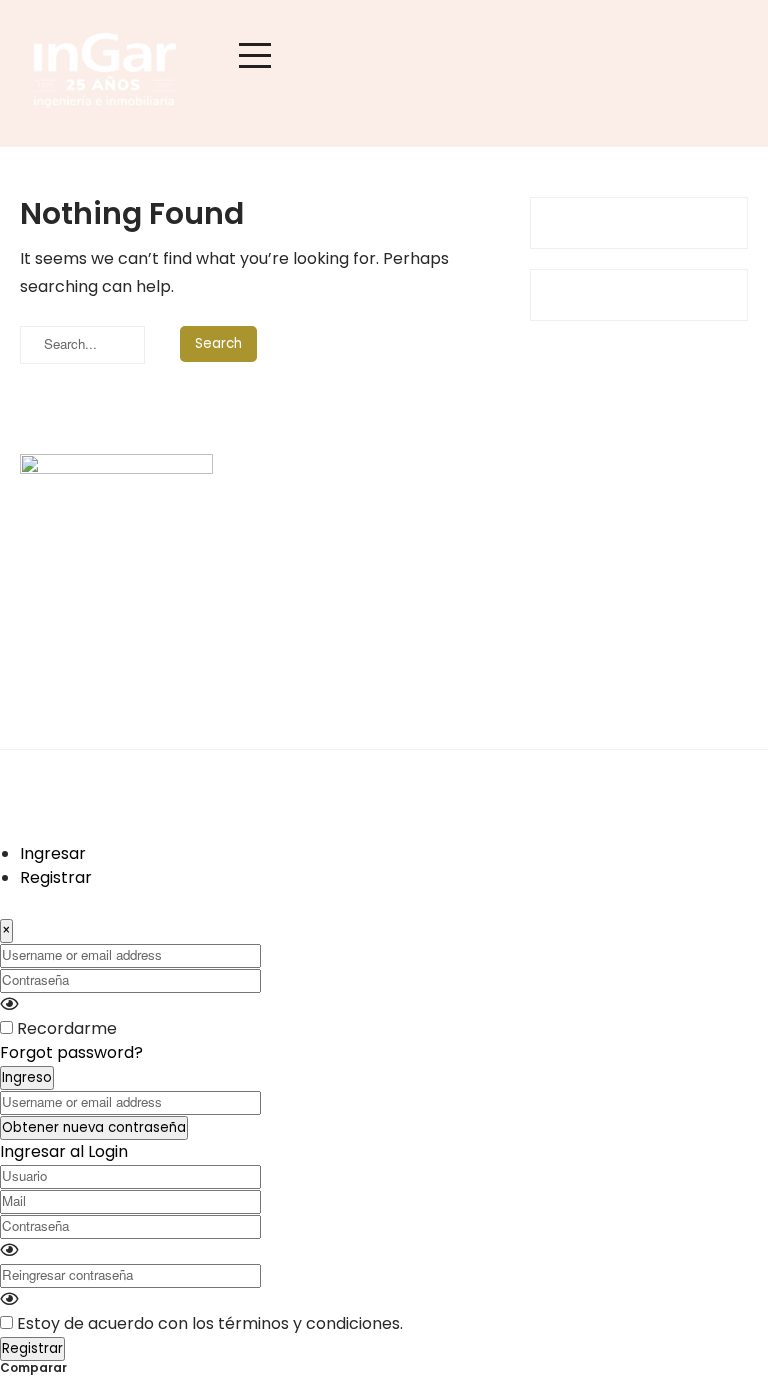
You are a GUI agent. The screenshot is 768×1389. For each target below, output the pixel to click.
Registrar (56, 877)
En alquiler (511, 556)
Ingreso (27, 1077)
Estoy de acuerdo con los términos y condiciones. (210, 1323)
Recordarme (67, 1028)
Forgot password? (71, 1052)
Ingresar (53, 853)
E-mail (271, 628)
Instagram (287, 556)
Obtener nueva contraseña (94, 1127)
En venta (505, 520)
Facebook (285, 520)
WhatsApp (288, 592)
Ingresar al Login (64, 1151)
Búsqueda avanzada (549, 592)
